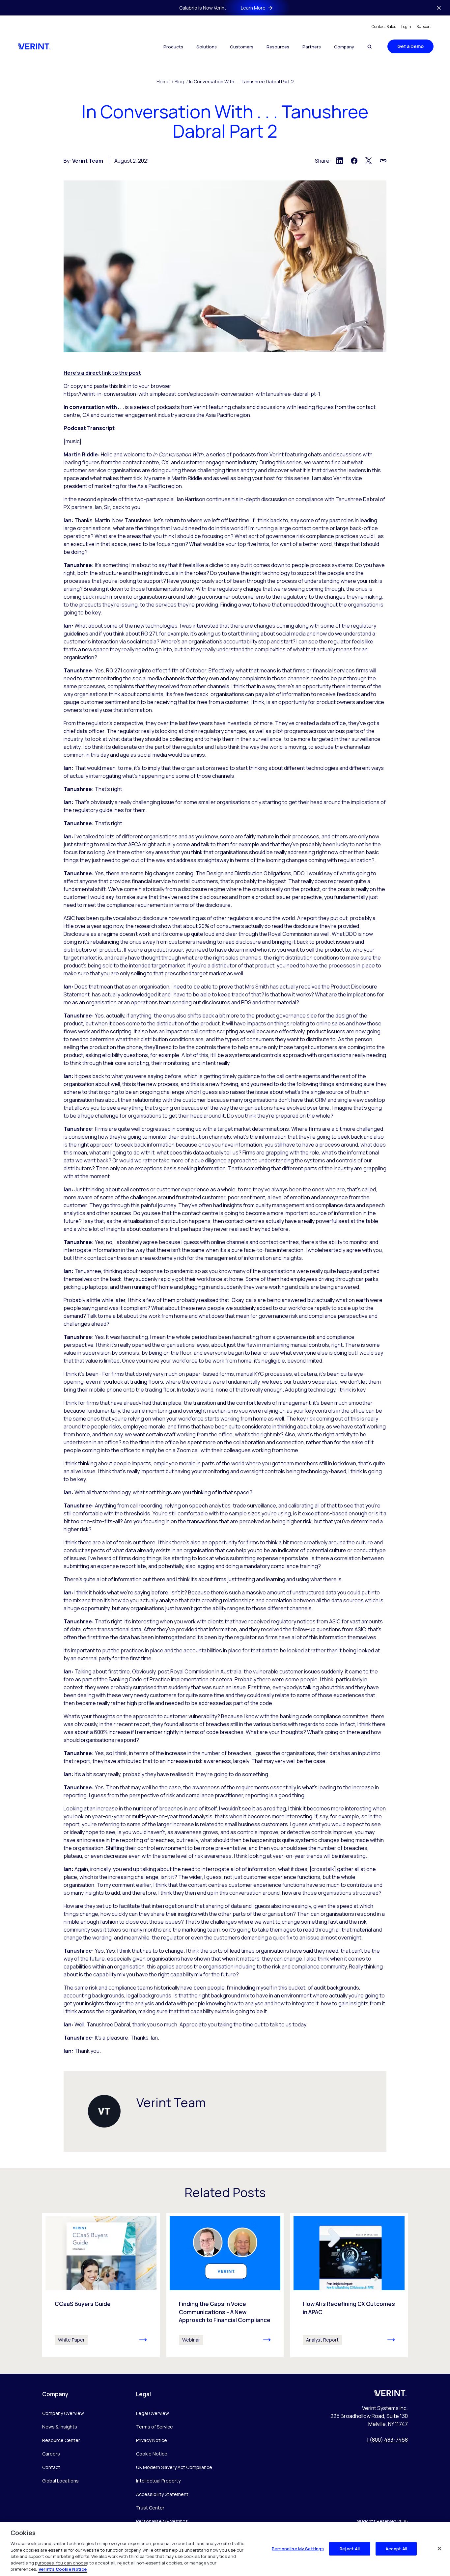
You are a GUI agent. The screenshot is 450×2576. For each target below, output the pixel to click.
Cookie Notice (152, 2454)
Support (424, 27)
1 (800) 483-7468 (387, 2440)
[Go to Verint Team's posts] (104, 2111)
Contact (51, 2467)
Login (406, 27)
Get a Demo (410, 46)
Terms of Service (155, 2427)
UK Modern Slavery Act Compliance (174, 2467)
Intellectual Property (158, 2481)
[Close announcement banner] (439, 8)
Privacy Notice (152, 2440)
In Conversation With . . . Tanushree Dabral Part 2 (241, 81)
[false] (439, 2548)
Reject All (350, 2548)
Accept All (396, 2548)
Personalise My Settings (162, 2522)
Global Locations (60, 2481)
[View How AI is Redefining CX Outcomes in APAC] (349, 2285)
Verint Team (88, 161)
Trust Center (150, 2508)
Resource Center (61, 2440)
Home (165, 81)
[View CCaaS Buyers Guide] (101, 2285)
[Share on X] (369, 161)
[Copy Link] (383, 161)
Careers (51, 2454)
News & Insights (60, 2427)
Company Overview (63, 2413)
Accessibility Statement (162, 2494)
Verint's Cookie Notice (63, 2569)
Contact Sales (384, 27)
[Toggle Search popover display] (369, 47)
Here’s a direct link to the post (102, 373)
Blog (181, 81)
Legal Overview (153, 2413)
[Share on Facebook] (354, 161)
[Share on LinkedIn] (340, 161)
